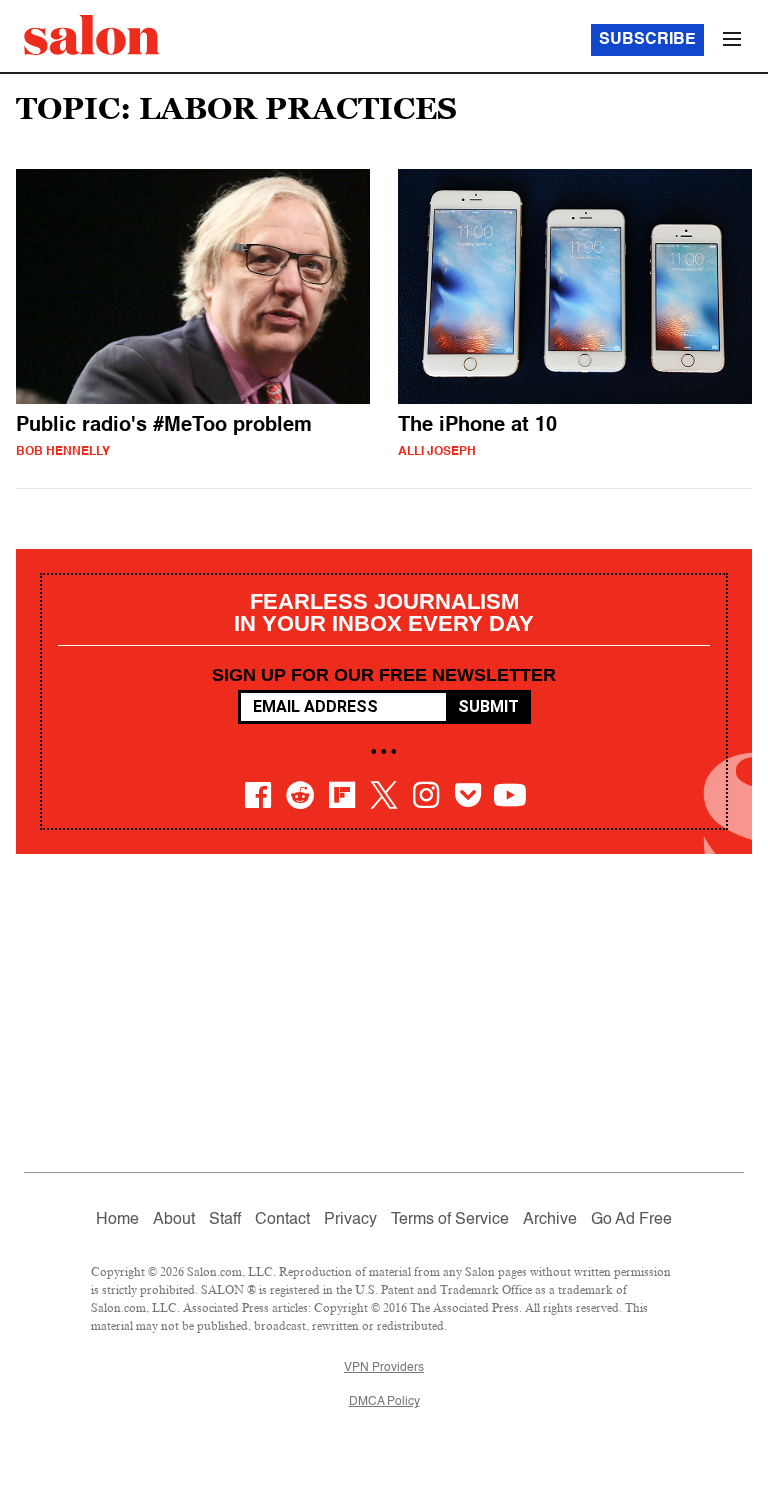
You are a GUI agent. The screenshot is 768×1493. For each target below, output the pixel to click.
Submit (488, 706)
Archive (550, 1220)
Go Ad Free (631, 1220)
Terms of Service (450, 1220)
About (174, 1220)
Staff (225, 1220)
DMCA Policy (384, 1402)
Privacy (350, 1220)
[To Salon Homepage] (92, 35)
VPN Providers (384, 1368)
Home (117, 1220)
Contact (282, 1220)
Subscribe (647, 40)
